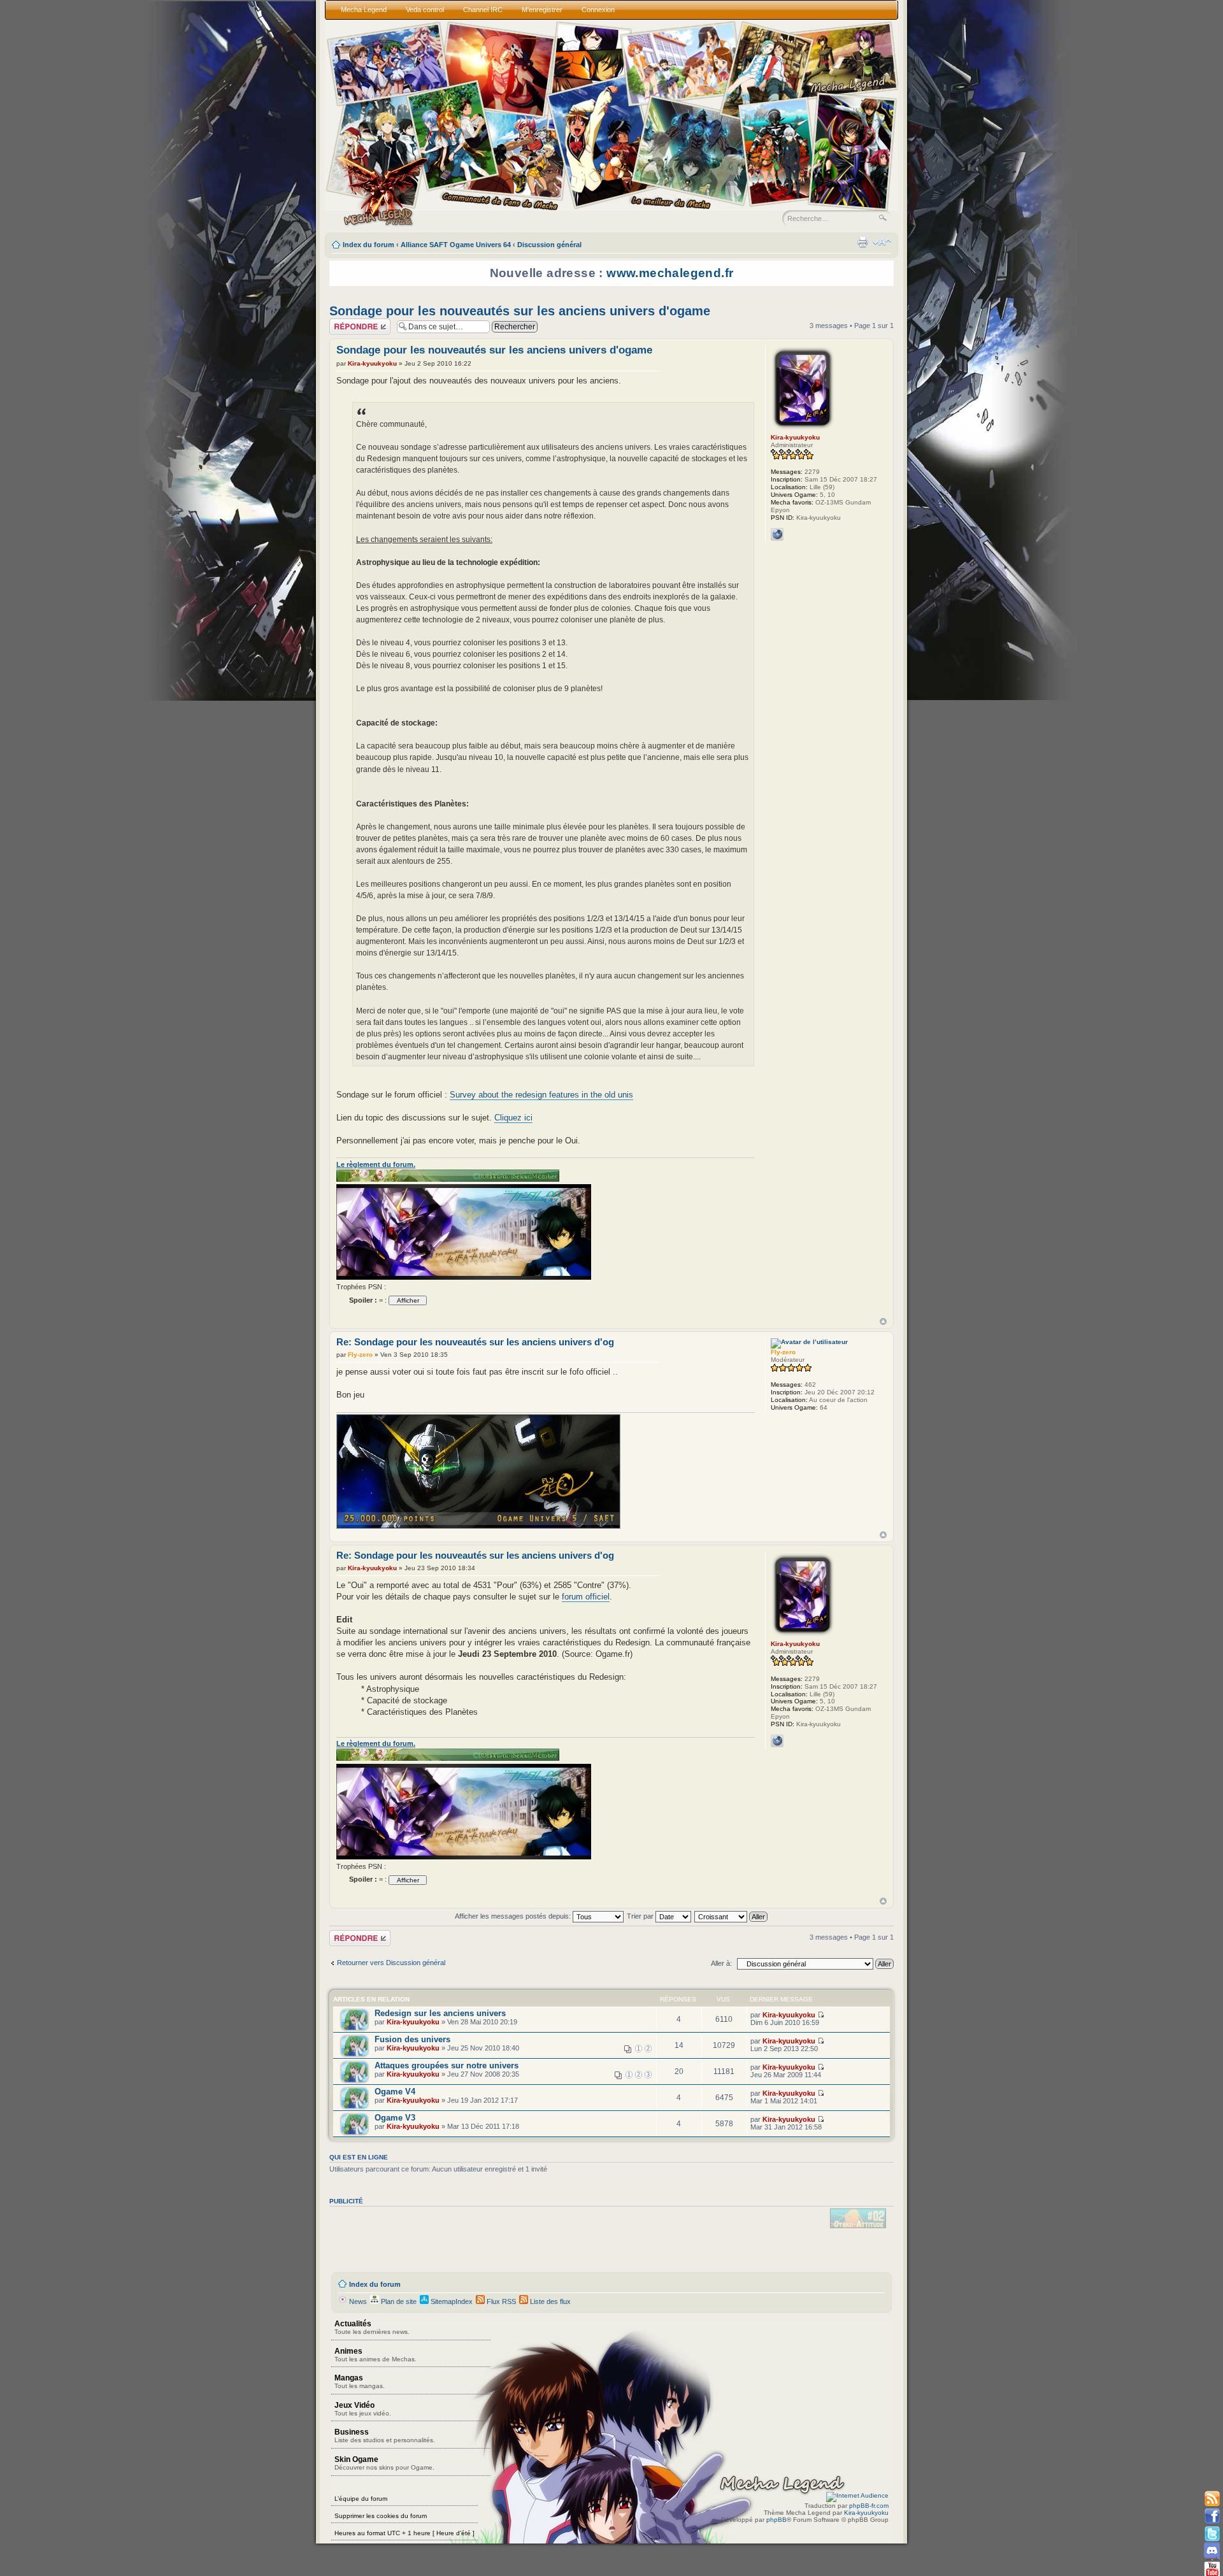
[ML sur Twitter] (1212, 2534)
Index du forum (368, 245)
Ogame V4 (395, 2092)
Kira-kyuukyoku (372, 363)
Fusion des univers (412, 2039)
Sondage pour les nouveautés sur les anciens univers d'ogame (520, 311)
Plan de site (398, 2301)
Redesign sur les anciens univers (440, 2013)
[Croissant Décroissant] (732, 1916)
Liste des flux (549, 2301)
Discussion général (549, 245)
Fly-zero (360, 1355)
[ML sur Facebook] (1212, 2516)
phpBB (776, 2520)
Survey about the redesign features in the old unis (541, 1095)
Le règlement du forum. (376, 1164)
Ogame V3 (395, 2118)
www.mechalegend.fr (670, 273)
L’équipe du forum (361, 2499)
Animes (375, 2355)
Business (385, 2436)
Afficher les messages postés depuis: (514, 1916)
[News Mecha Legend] (1212, 2499)
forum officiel (586, 1597)
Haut (883, 1321)
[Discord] (1212, 2551)
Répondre (345, 322)
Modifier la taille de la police (882, 242)
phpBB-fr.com (869, 2506)
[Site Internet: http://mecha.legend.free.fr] (777, 534)
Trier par (641, 1916)
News (357, 2301)
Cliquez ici (513, 1118)
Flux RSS (500, 2301)
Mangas (360, 2381)
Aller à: (721, 1963)
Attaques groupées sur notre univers (447, 2065)
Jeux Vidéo (363, 2409)
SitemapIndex (451, 2301)
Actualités (372, 2327)
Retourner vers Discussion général (391, 1963)
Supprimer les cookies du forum (381, 2516)
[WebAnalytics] (857, 2495)
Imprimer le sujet (862, 242)
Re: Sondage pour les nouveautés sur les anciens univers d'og (475, 1342)
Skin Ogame (384, 2463)
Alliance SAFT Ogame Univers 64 (456, 245)
